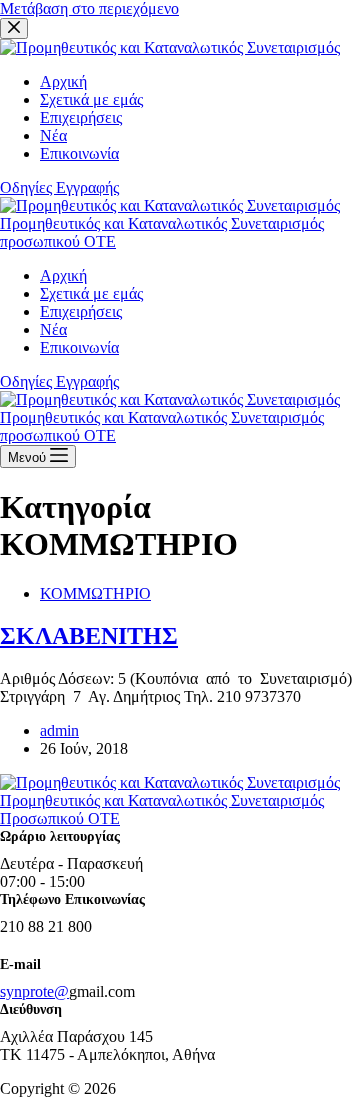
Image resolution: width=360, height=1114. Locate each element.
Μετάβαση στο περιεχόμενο (89, 8)
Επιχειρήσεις (81, 311)
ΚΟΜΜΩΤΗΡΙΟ (95, 593)
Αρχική (63, 275)
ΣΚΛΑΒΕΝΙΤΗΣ (89, 636)
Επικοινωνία (79, 347)
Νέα (53, 329)
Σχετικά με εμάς (91, 293)
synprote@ (34, 991)
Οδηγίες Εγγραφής (59, 381)
